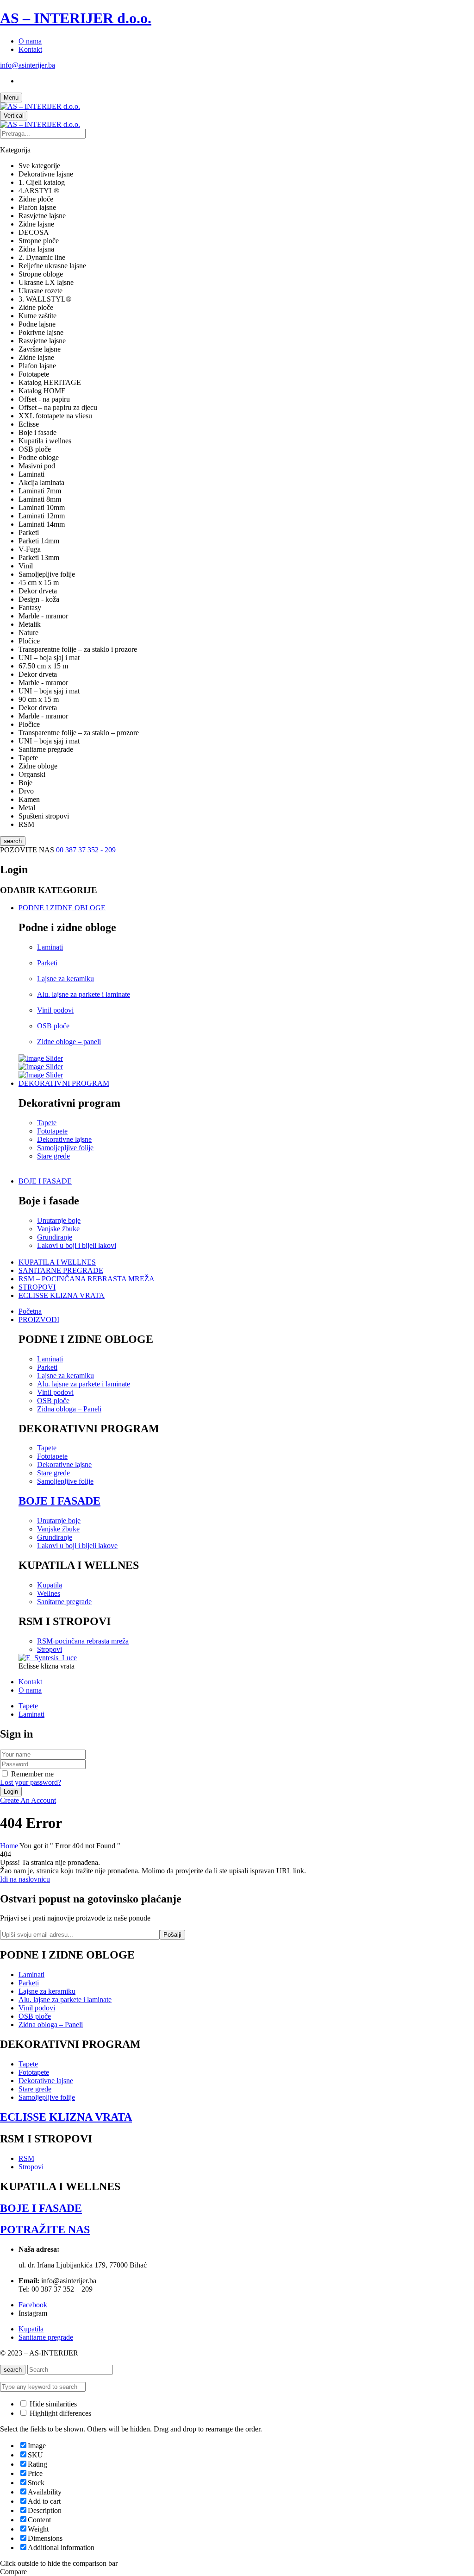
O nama (30, 41)
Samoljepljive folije (65, 1148)
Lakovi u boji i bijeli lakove (77, 1546)
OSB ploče (53, 1026)
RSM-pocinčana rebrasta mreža (83, 1641)
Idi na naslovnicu (25, 1879)
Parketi (47, 963)
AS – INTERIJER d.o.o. (76, 18)
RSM (26, 2158)
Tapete (47, 1123)
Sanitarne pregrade (64, 1602)
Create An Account (28, 1800)
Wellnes (49, 1593)
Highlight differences (59, 2413)
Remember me (32, 1774)
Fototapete (52, 1131)
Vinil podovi (55, 1010)
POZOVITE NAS (28, 850)
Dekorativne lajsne (64, 1139)
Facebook (33, 2305)
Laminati (50, 947)
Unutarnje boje (59, 1220)
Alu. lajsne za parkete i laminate (84, 994)
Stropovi (50, 1649)
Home (9, 1846)
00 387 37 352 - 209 (86, 850)
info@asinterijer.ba (28, 65)
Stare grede (53, 1156)
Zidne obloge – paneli (69, 1042)
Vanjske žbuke (58, 1229)
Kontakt (30, 49)
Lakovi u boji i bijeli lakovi (77, 1245)
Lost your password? (31, 1782)
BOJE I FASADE (59, 1501)
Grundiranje (55, 1237)
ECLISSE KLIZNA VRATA (66, 2117)
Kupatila (50, 1585)
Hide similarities (52, 2404)
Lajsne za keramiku (65, 979)
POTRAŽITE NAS (45, 2230)
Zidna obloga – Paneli (69, 1409)
